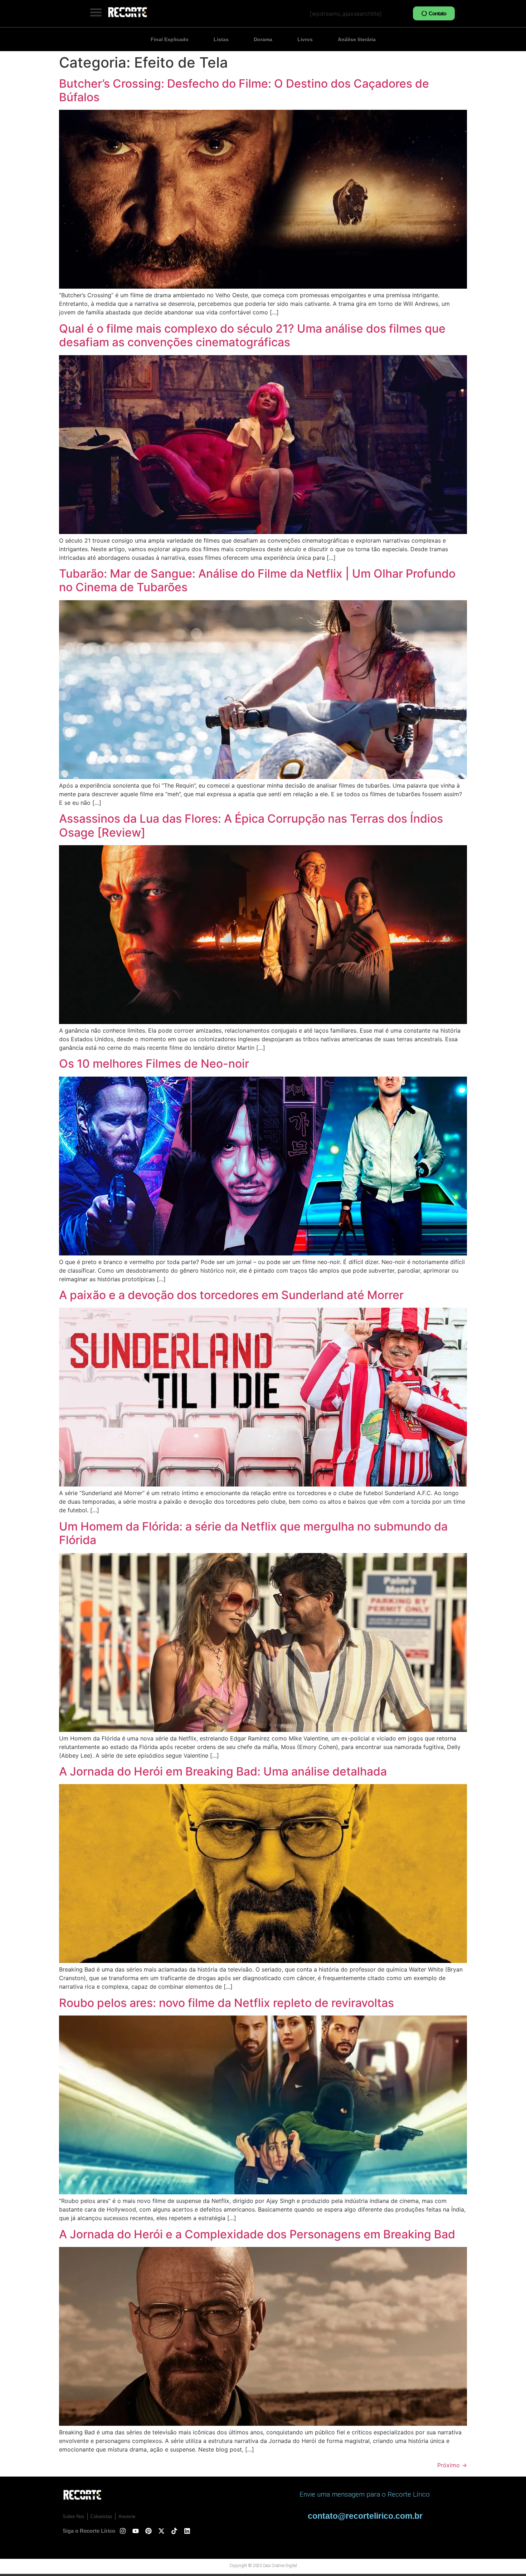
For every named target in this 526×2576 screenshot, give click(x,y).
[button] (96, 12)
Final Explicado (170, 39)
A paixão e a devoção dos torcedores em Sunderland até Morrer (231, 1295)
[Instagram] (123, 2531)
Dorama (263, 39)
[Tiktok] (174, 2531)
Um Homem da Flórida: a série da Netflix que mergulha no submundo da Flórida (253, 1533)
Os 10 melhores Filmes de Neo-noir (154, 1064)
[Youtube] (136, 2531)
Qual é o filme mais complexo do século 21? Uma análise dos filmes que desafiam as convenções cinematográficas (252, 335)
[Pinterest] (148, 2531)
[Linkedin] (187, 2531)
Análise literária (357, 39)
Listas (221, 39)
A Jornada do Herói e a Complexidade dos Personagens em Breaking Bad (257, 2234)
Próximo (452, 2465)
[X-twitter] (161, 2531)
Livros (305, 39)
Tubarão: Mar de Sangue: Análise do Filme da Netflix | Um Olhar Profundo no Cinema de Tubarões (257, 580)
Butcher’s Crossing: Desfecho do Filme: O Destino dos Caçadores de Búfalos (244, 90)
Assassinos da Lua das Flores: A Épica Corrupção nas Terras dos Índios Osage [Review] (251, 825)
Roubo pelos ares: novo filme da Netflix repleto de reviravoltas (227, 2003)
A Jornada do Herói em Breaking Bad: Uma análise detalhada (223, 1771)
